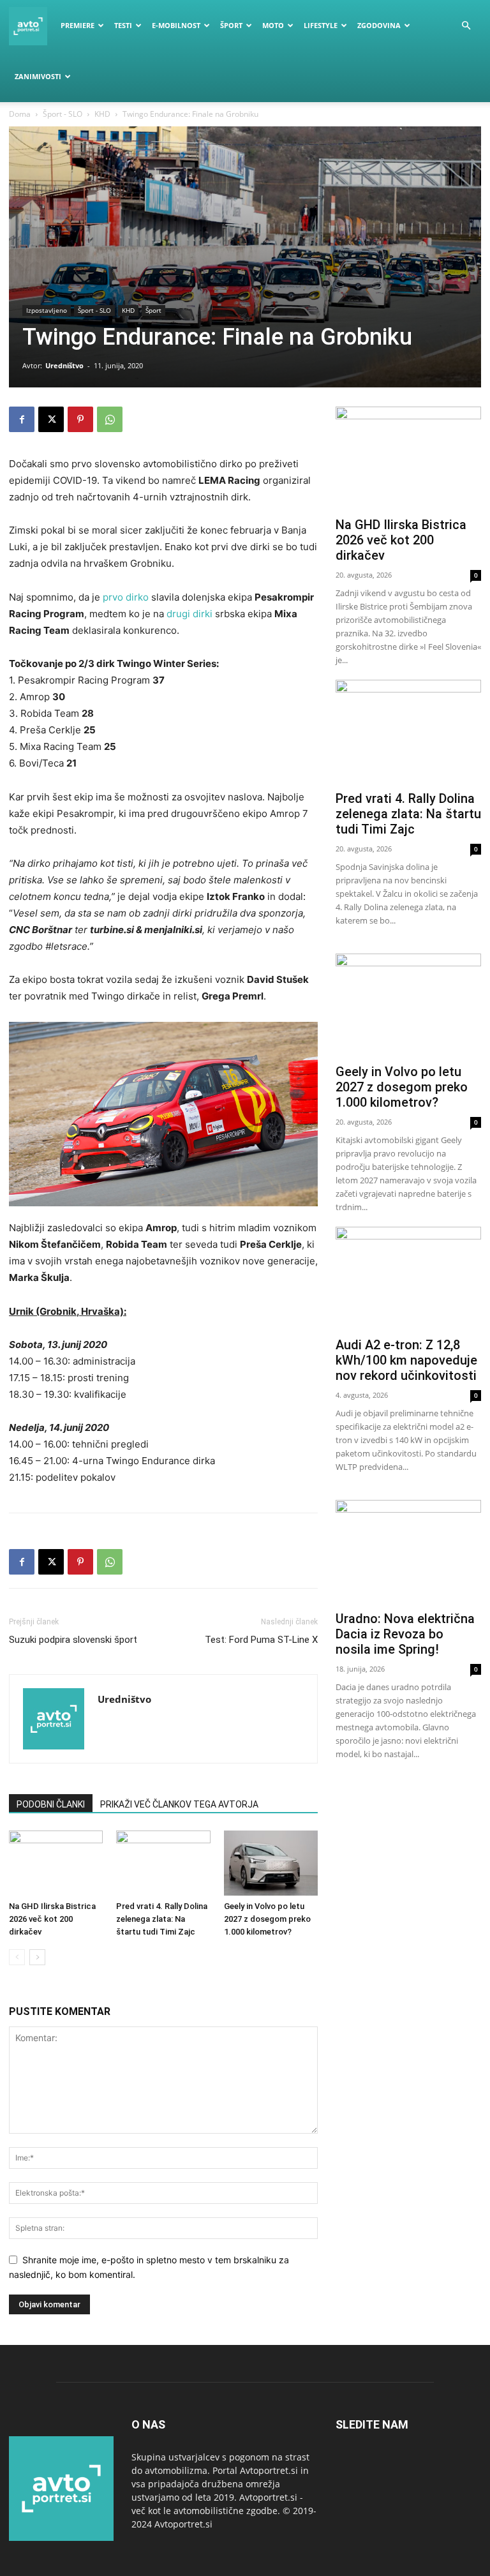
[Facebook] (22, 419)
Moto (273, 25)
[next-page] (37, 1957)
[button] (466, 26)
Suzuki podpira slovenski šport (73, 1640)
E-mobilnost (176, 25)
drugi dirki (189, 614)
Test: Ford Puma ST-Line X (261, 1640)
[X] (51, 419)
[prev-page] (17, 1957)
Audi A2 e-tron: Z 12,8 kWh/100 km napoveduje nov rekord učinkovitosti (406, 1360)
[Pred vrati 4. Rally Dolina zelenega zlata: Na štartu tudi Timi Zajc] (163, 1863)
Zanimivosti (38, 76)
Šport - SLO (63, 114)
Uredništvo (64, 365)
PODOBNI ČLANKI (51, 1804)
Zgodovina (379, 25)
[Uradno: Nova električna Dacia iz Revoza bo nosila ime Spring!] (408, 1553)
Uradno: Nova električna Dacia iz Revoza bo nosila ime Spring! (405, 1634)
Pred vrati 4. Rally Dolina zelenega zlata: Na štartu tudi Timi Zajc (162, 1919)
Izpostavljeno (47, 310)
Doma (20, 114)
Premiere (78, 25)
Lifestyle (321, 25)
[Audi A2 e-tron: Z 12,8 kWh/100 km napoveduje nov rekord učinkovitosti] (408, 1279)
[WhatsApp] (110, 419)
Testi (123, 25)
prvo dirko (126, 597)
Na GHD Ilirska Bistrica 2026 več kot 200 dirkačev (52, 1919)
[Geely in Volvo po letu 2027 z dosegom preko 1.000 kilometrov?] (271, 1863)
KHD (102, 114)
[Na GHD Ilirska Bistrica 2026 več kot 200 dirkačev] (56, 1863)
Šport (231, 25)
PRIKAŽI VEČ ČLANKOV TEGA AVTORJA (179, 1804)
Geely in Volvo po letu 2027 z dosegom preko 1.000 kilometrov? (267, 1919)
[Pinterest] (80, 419)
